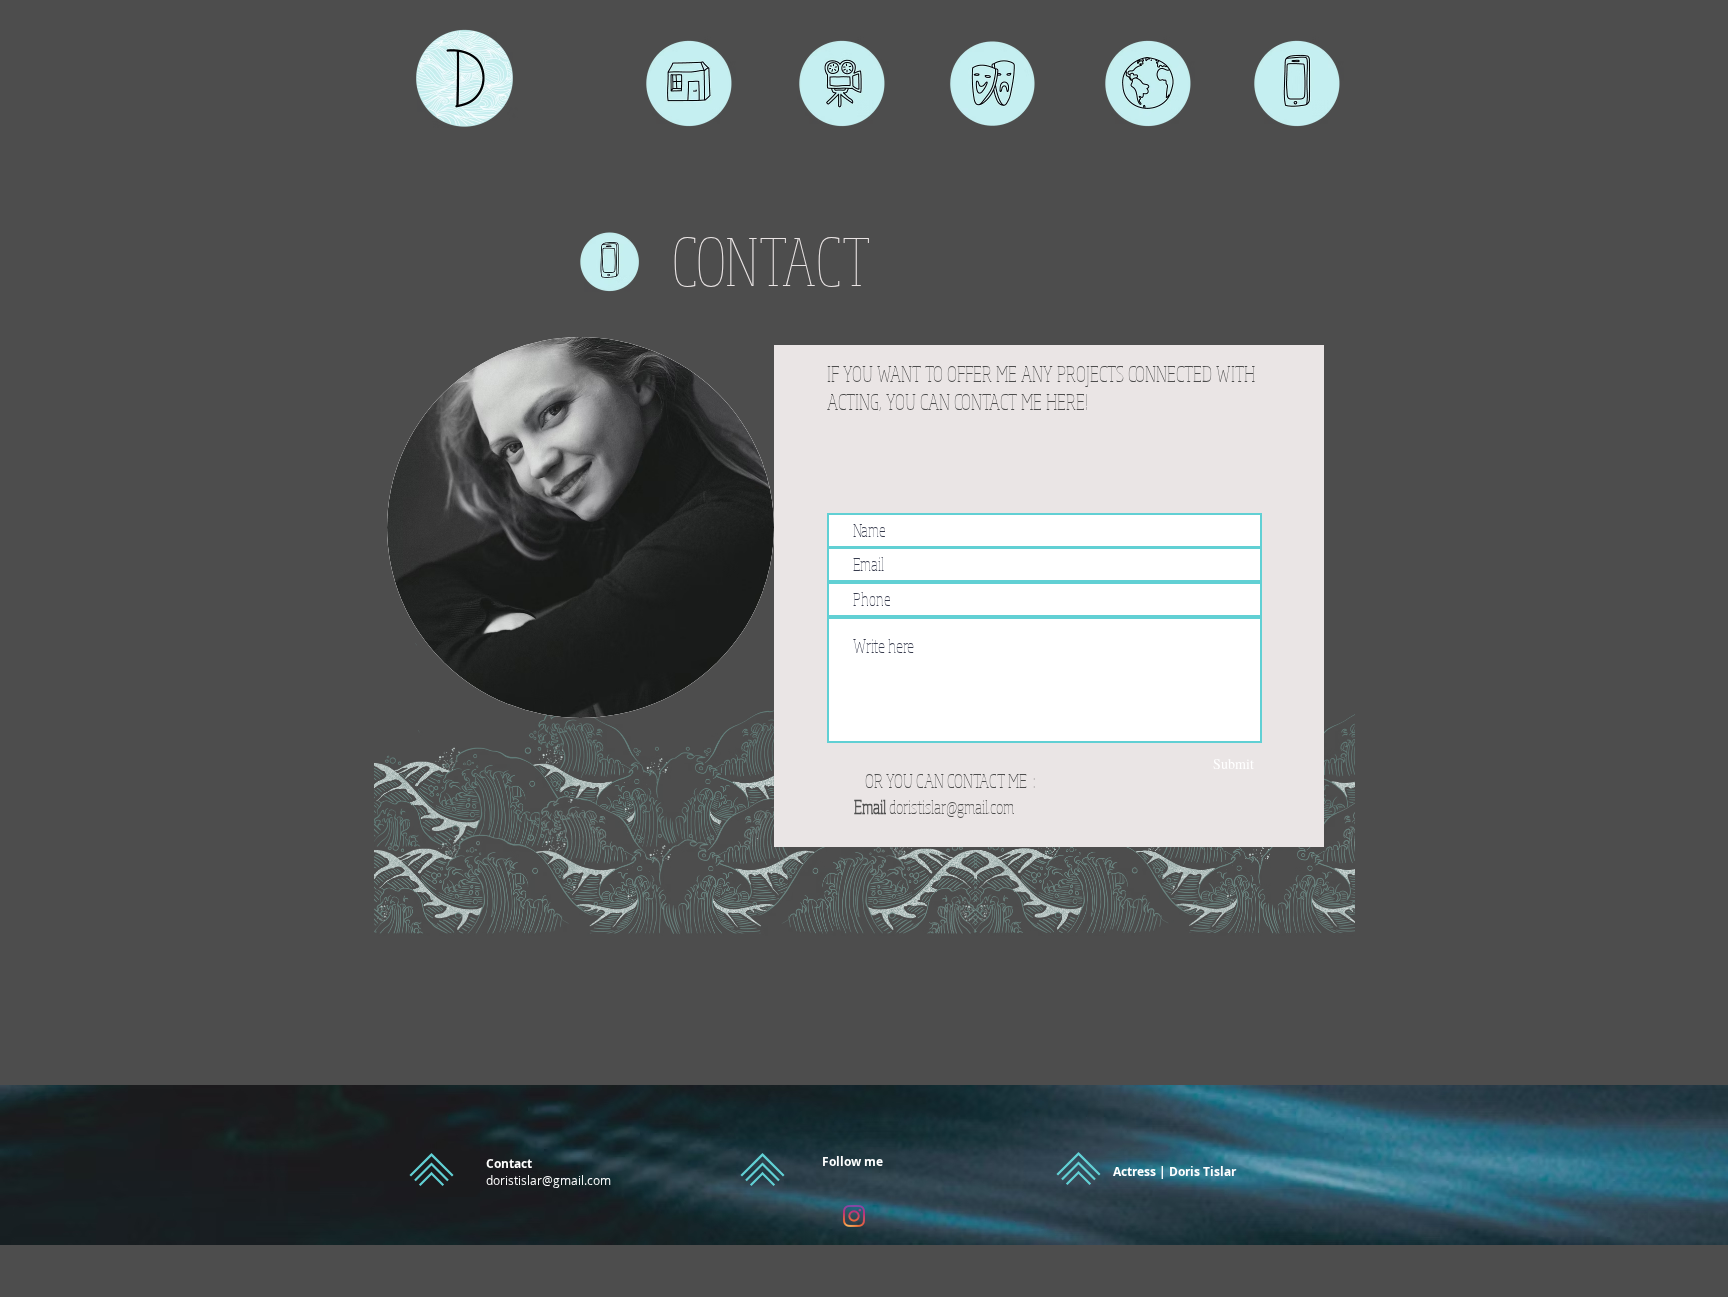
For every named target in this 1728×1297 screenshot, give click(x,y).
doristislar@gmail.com (951, 807)
